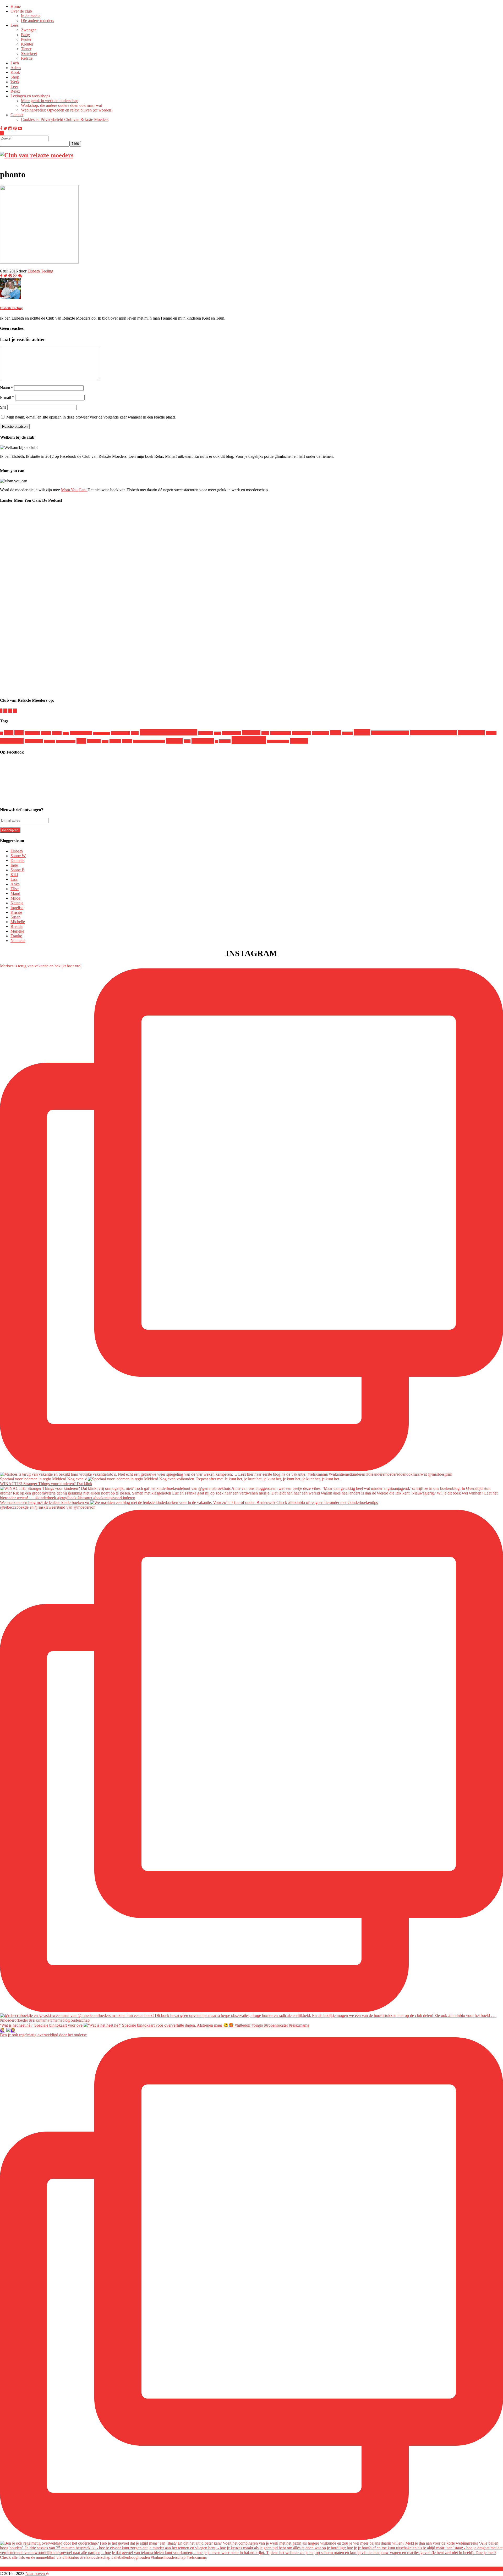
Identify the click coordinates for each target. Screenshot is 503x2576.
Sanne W (18, 856)
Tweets (115, 741)
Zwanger (28, 30)
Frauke (16, 936)
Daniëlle (17, 860)
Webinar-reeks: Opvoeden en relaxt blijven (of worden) (67, 110)
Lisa (14, 879)
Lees (14, 25)
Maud (15, 893)
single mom (12, 741)
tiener (105, 741)
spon (81, 741)
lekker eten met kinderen (168, 732)
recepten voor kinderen (390, 733)
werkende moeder (278, 741)
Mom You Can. (74, 490)
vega (187, 741)
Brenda (17, 926)
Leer (14, 87)
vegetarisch (203, 741)
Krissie (16, 912)
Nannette (18, 941)
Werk (15, 82)
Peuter (26, 39)
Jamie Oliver (120, 733)
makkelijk (206, 733)
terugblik (94, 741)
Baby (25, 35)
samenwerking (471, 733)
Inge (14, 865)
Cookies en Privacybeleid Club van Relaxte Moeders (65, 119)
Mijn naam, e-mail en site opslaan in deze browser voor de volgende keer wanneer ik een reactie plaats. (91, 417)
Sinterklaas (34, 741)
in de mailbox (101, 733)
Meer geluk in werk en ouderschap (50, 101)
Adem (16, 68)
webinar (225, 741)
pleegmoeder (301, 733)
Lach (15, 63)
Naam (7, 388)
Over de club (21, 11)
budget (46, 733)
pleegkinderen (280, 733)
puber (335, 733)
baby (9, 733)
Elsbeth (17, 851)
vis (217, 741)
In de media (31, 16)
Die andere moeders (37, 21)
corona (57, 733)
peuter (265, 733)
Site (3, 407)
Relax (15, 91)
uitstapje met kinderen (149, 741)
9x (2, 733)
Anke (15, 884)
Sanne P (17, 870)
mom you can (231, 733)
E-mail (7, 397)
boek (19, 733)
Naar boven (36, 2574)
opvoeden (251, 733)
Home (16, 6)
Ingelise (17, 908)
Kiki (14, 875)
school (491, 733)
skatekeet (49, 741)
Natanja (17, 903)
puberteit (347, 733)
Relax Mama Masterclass (433, 733)
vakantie (174, 741)
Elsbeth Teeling (40, 271)
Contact (17, 115)
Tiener (26, 49)
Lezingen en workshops (30, 96)
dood (66, 733)
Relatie (27, 58)
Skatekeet (29, 54)
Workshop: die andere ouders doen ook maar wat (61, 105)
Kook (15, 72)
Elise (15, 889)
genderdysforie (81, 733)
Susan (15, 917)
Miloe (217, 733)
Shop (15, 77)
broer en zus (32, 733)
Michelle (18, 922)
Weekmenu (249, 740)
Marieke (17, 931)
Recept (362, 732)
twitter (127, 741)
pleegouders (320, 733)
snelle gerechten (66, 741)
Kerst (135, 733)
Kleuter (27, 44)
